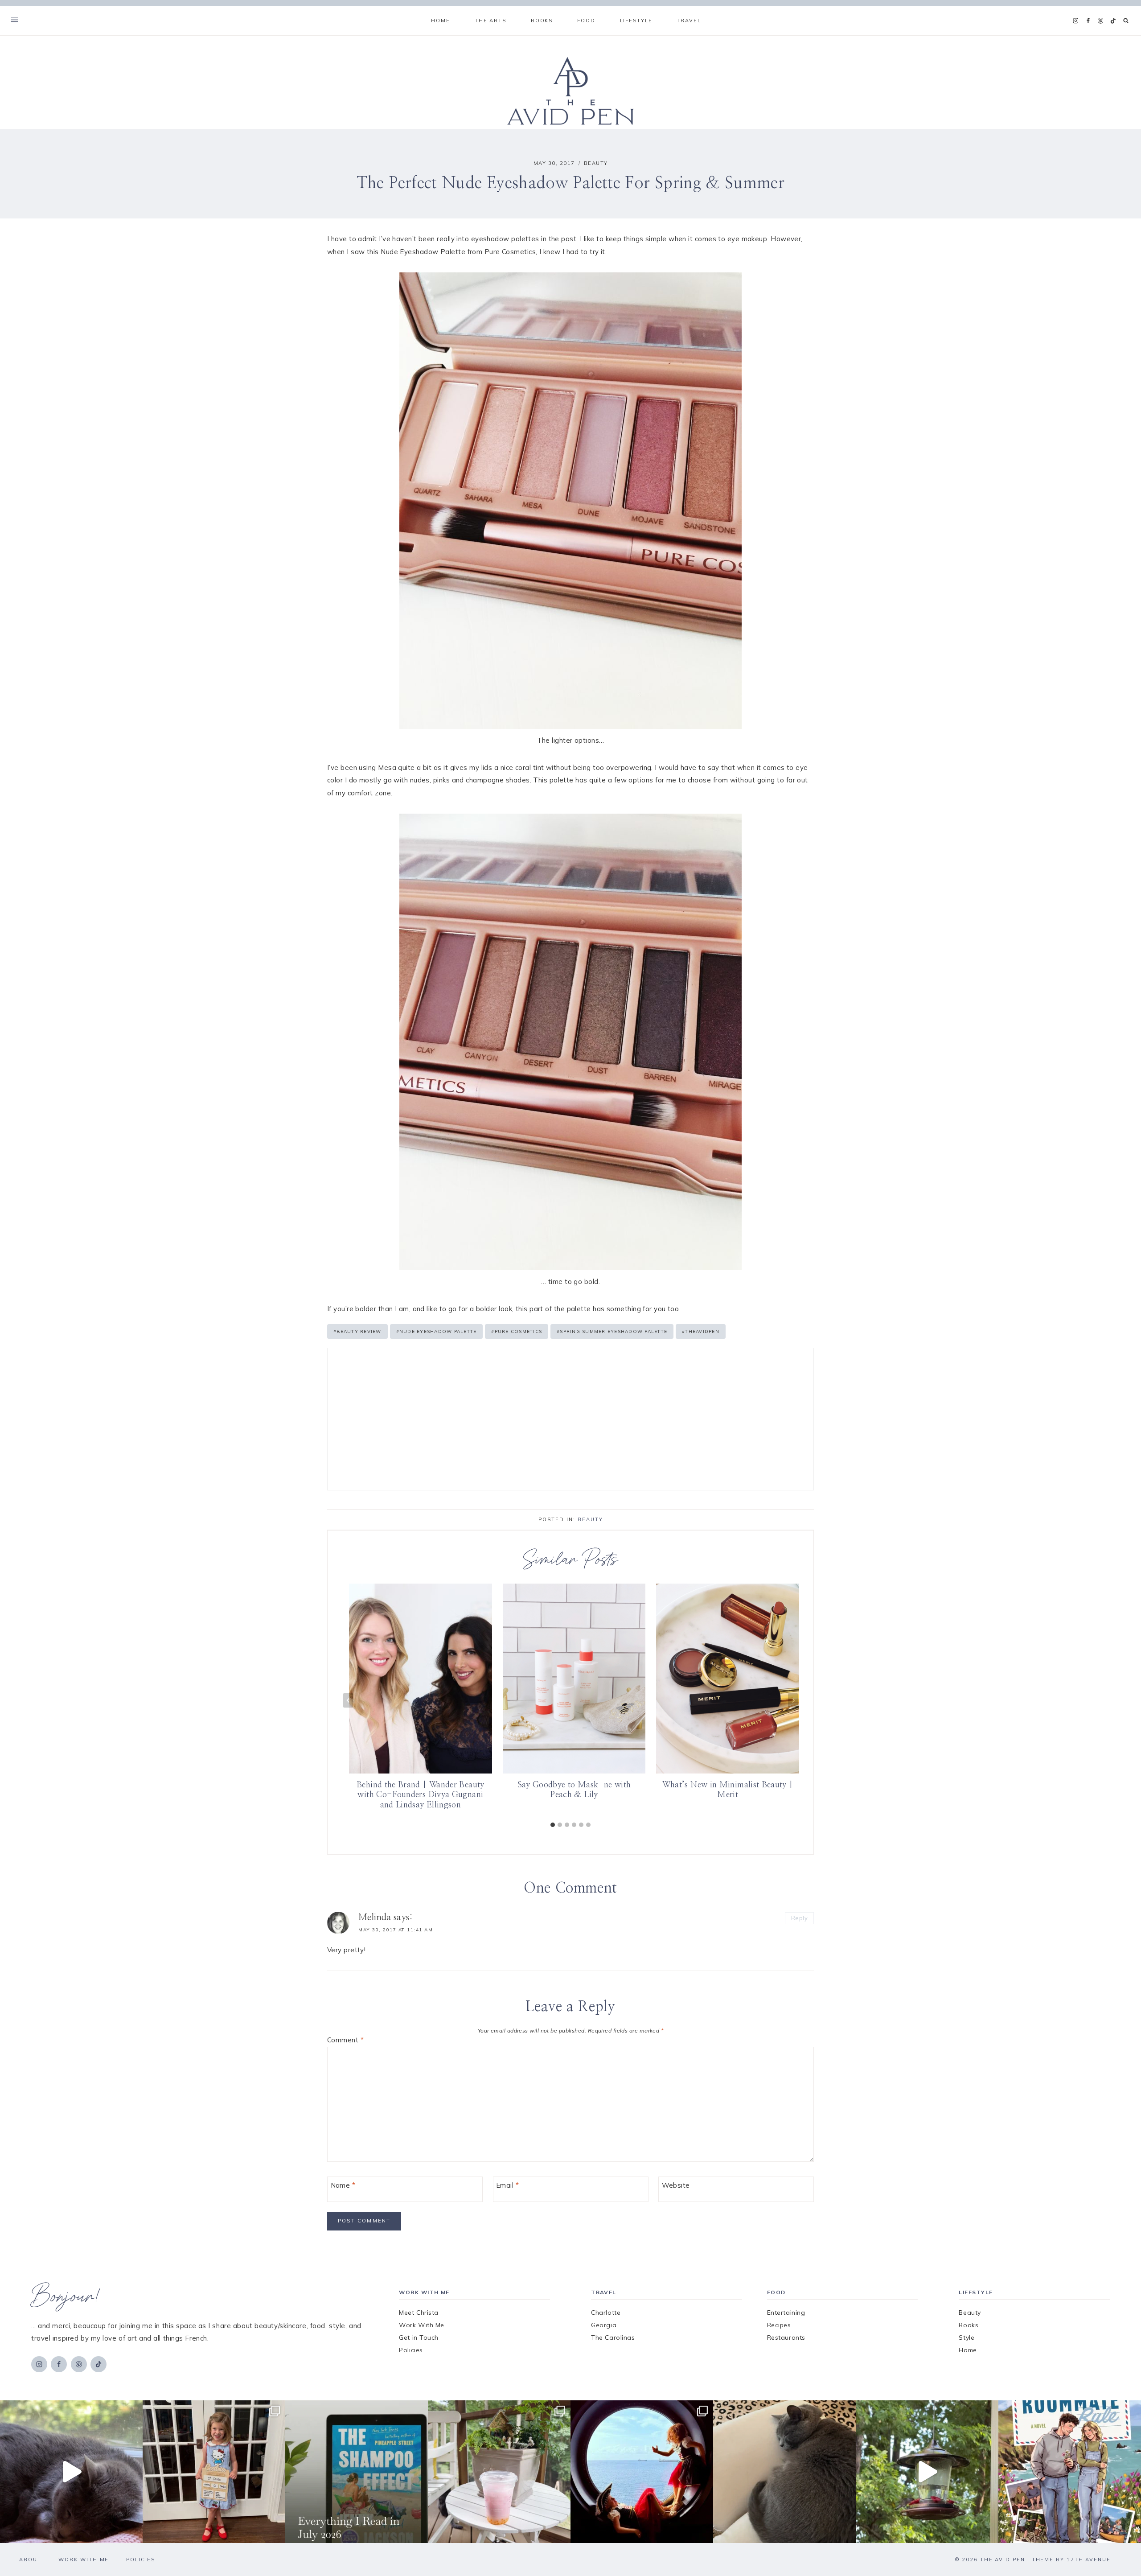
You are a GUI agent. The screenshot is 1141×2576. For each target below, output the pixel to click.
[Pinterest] (1100, 21)
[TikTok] (1113, 21)
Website (676, 2185)
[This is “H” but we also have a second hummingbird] (927, 2472)
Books (969, 2325)
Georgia (604, 2325)
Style (967, 2337)
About (30, 2560)
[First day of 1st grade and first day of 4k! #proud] (214, 2472)
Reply (799, 1918)
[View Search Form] (1126, 21)
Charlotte (606, 2313)
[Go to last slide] (348, 1701)
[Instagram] (1075, 21)
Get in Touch (419, 2337)
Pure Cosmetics (517, 1331)
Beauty (596, 163)
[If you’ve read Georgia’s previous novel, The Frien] (1070, 2472)
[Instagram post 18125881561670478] (784, 2472)
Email (507, 2185)
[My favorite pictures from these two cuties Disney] (642, 2472)
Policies (411, 2350)
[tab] (553, 1825)
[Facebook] (1088, 21)
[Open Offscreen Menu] (14, 21)
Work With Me (422, 2325)
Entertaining (786, 2313)
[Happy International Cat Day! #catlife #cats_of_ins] (71, 2472)
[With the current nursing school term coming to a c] (357, 2472)
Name (343, 2185)
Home (440, 21)
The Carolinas (613, 2337)
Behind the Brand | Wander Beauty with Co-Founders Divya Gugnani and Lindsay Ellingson (421, 1796)
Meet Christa (419, 2313)
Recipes (779, 2325)
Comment (345, 2040)
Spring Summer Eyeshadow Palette (612, 1331)
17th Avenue (1089, 2560)
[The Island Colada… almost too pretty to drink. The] (499, 2472)
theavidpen (701, 1331)
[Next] (793, 1701)
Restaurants (786, 2337)
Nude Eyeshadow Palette (437, 1331)
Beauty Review (357, 1331)
